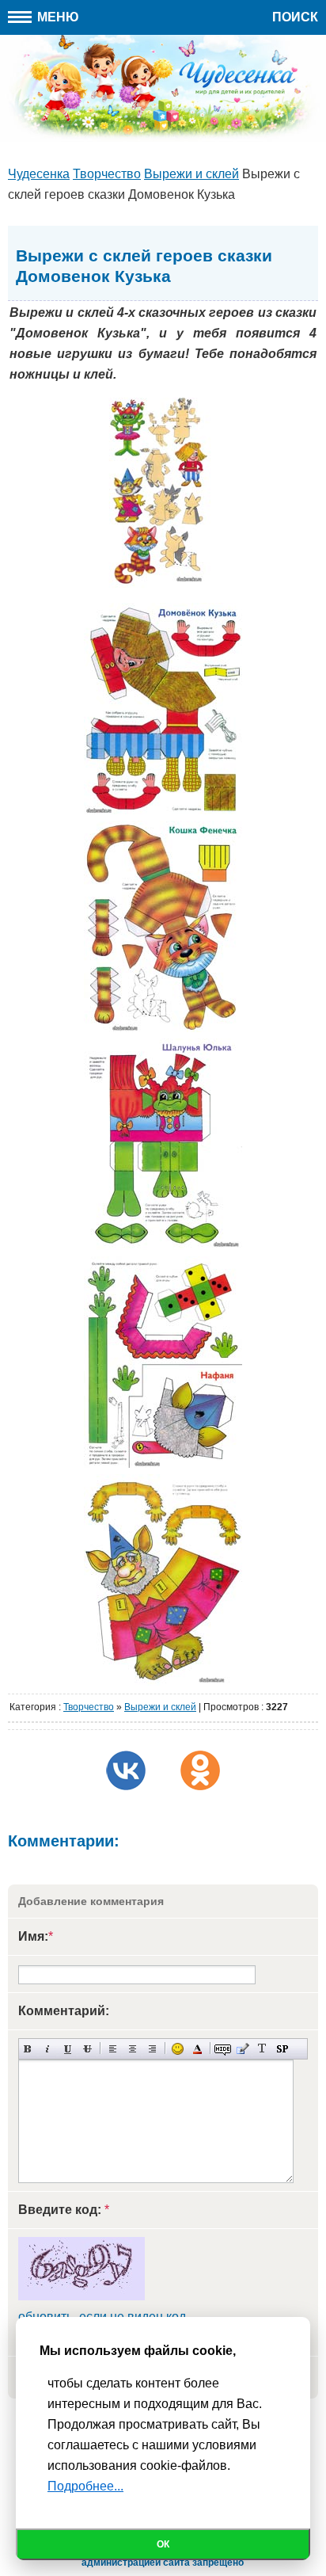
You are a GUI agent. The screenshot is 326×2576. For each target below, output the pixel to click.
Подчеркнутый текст (68, 2049)
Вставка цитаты (243, 2049)
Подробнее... (85, 2486)
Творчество (89, 1707)
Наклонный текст (48, 2049)
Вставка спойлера (282, 2049)
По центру (133, 2049)
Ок (163, 2544)
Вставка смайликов (178, 2049)
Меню (57, 17)
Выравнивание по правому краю (152, 2049)
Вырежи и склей (160, 1707)
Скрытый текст (223, 2049)
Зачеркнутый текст (87, 2049)
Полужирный (28, 2049)
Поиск (295, 17)
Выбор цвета (197, 2049)
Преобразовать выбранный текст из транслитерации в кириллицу (262, 2049)
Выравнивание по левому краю (113, 2049)
